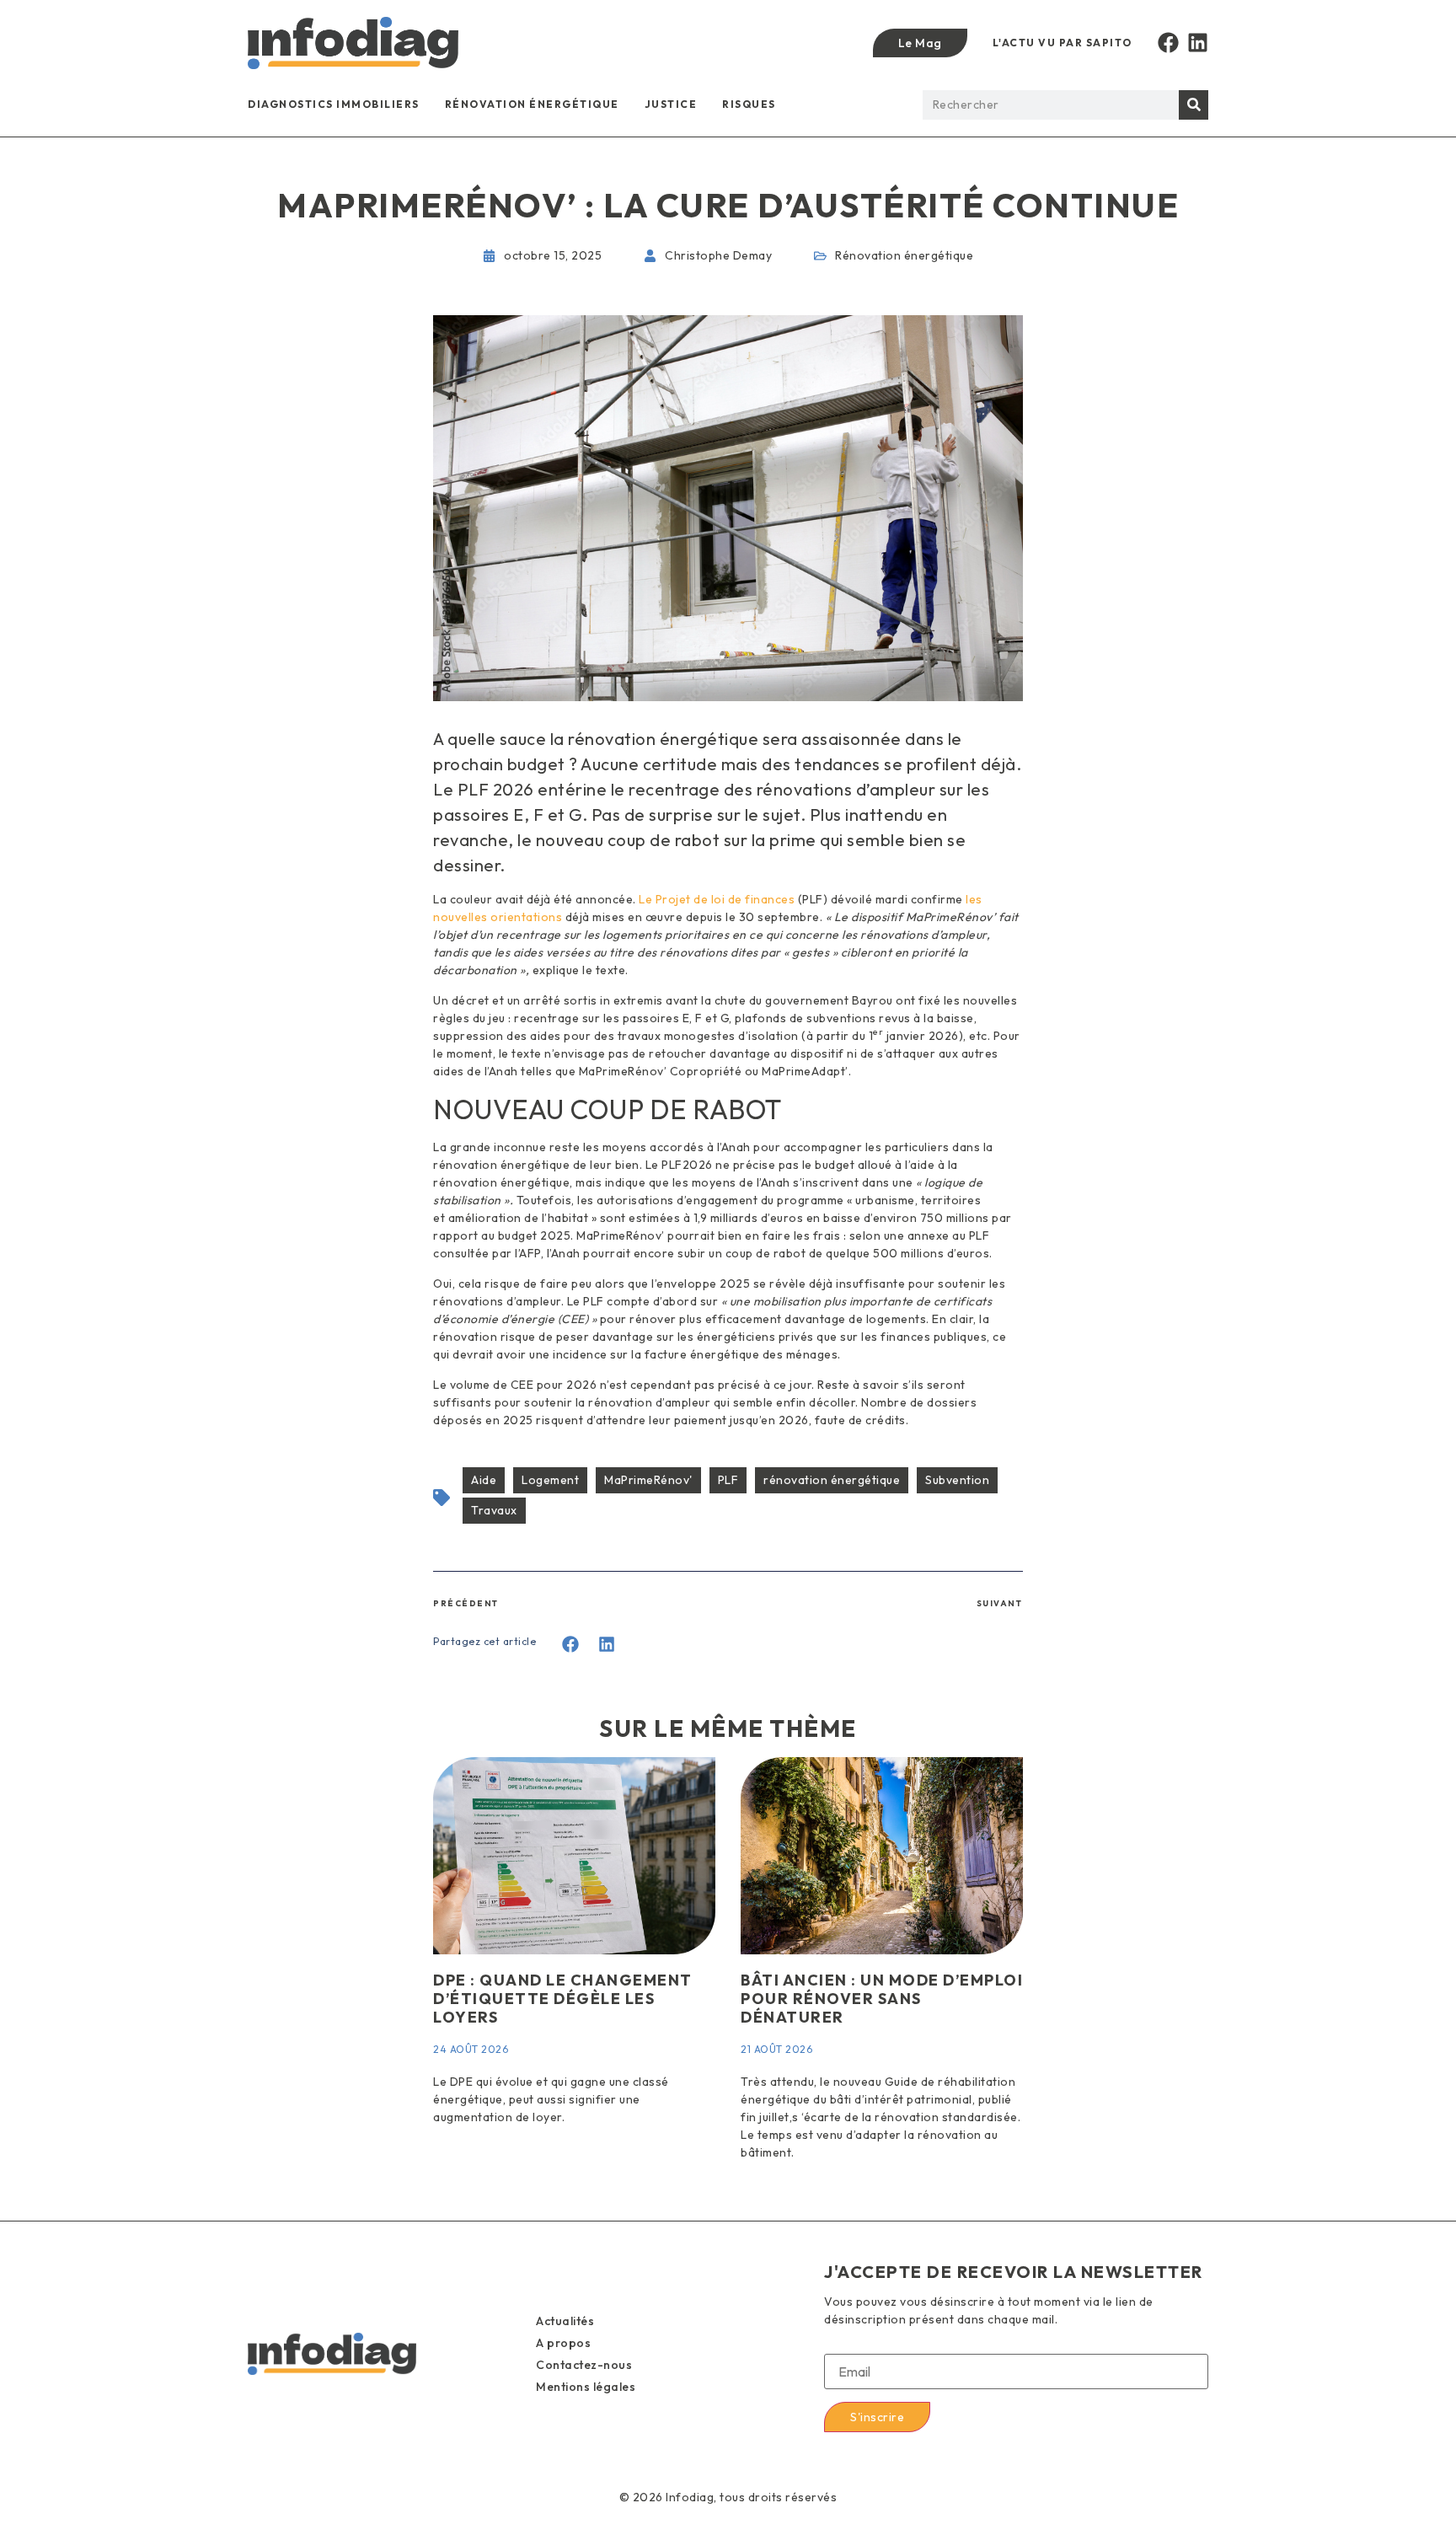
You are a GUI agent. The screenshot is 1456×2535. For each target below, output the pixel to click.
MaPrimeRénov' (648, 1480)
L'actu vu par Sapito (1063, 43)
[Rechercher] (1194, 105)
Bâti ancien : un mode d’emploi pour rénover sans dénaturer (882, 1998)
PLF (728, 1480)
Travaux (494, 1510)
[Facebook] (1168, 43)
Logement (550, 1480)
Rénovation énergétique (532, 104)
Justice (671, 104)
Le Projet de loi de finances (717, 899)
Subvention (957, 1480)
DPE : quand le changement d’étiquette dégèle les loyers (563, 1998)
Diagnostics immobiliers (334, 104)
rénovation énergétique (832, 1480)
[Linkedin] (1198, 43)
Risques (749, 104)
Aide (484, 1480)
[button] (571, 1644)
